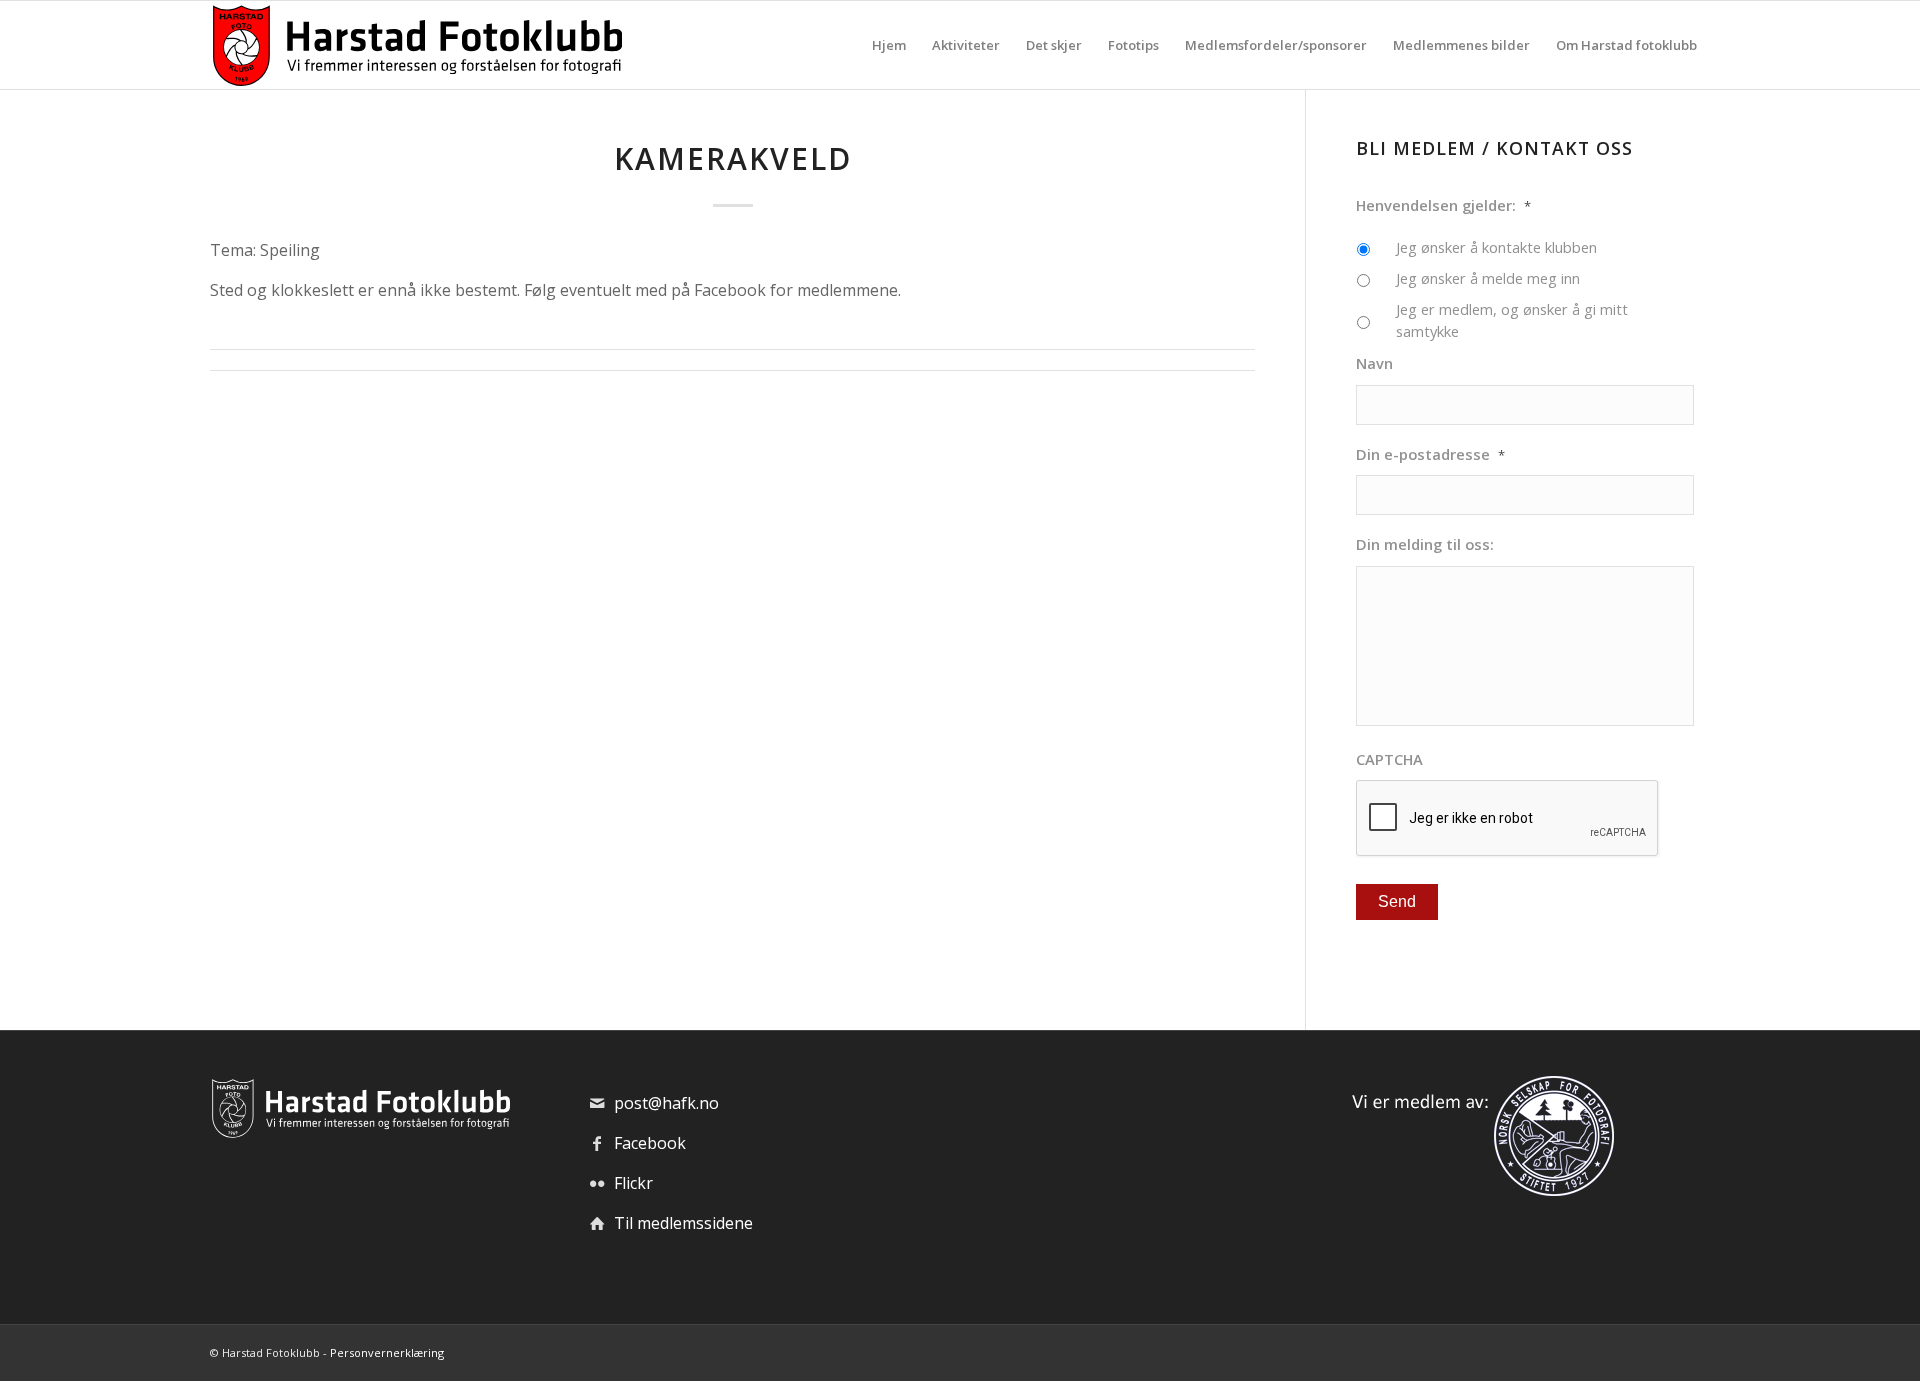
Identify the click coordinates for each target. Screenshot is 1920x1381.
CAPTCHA (1389, 759)
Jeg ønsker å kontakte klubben (1496, 247)
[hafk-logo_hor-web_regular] (416, 45)
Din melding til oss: (1425, 544)
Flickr (633, 1183)
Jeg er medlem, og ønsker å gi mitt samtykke (1512, 320)
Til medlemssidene (683, 1223)
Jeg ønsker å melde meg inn (1488, 278)
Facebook (650, 1143)
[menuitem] (889, 45)
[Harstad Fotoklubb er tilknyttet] (1479, 1190)
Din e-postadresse (1430, 454)
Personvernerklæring (387, 1352)
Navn (1374, 363)
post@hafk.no (666, 1103)
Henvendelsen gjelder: (1443, 205)
